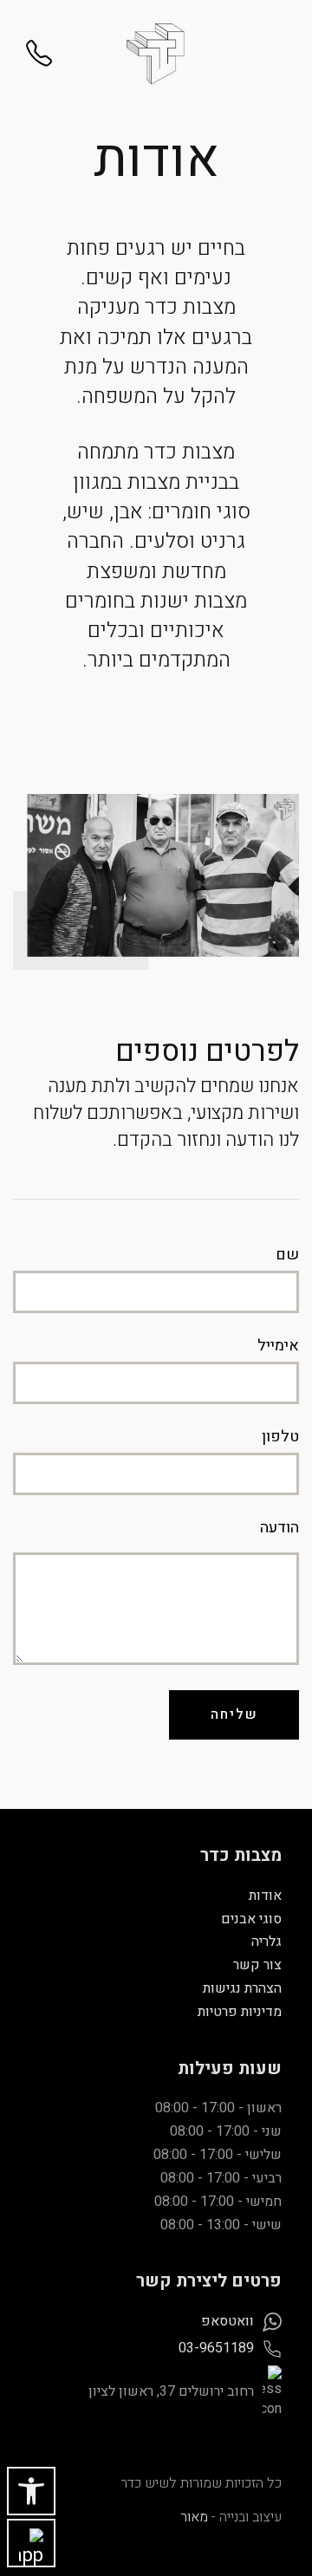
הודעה (279, 1528)
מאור (194, 2517)
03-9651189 (216, 2348)
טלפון (280, 1437)
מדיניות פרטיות (240, 2012)
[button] (31, 2491)
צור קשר (257, 1965)
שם (287, 1255)
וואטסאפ (227, 2321)
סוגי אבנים (251, 1919)
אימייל (278, 1346)
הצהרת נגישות (242, 1988)
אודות (265, 1896)
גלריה (266, 1942)
